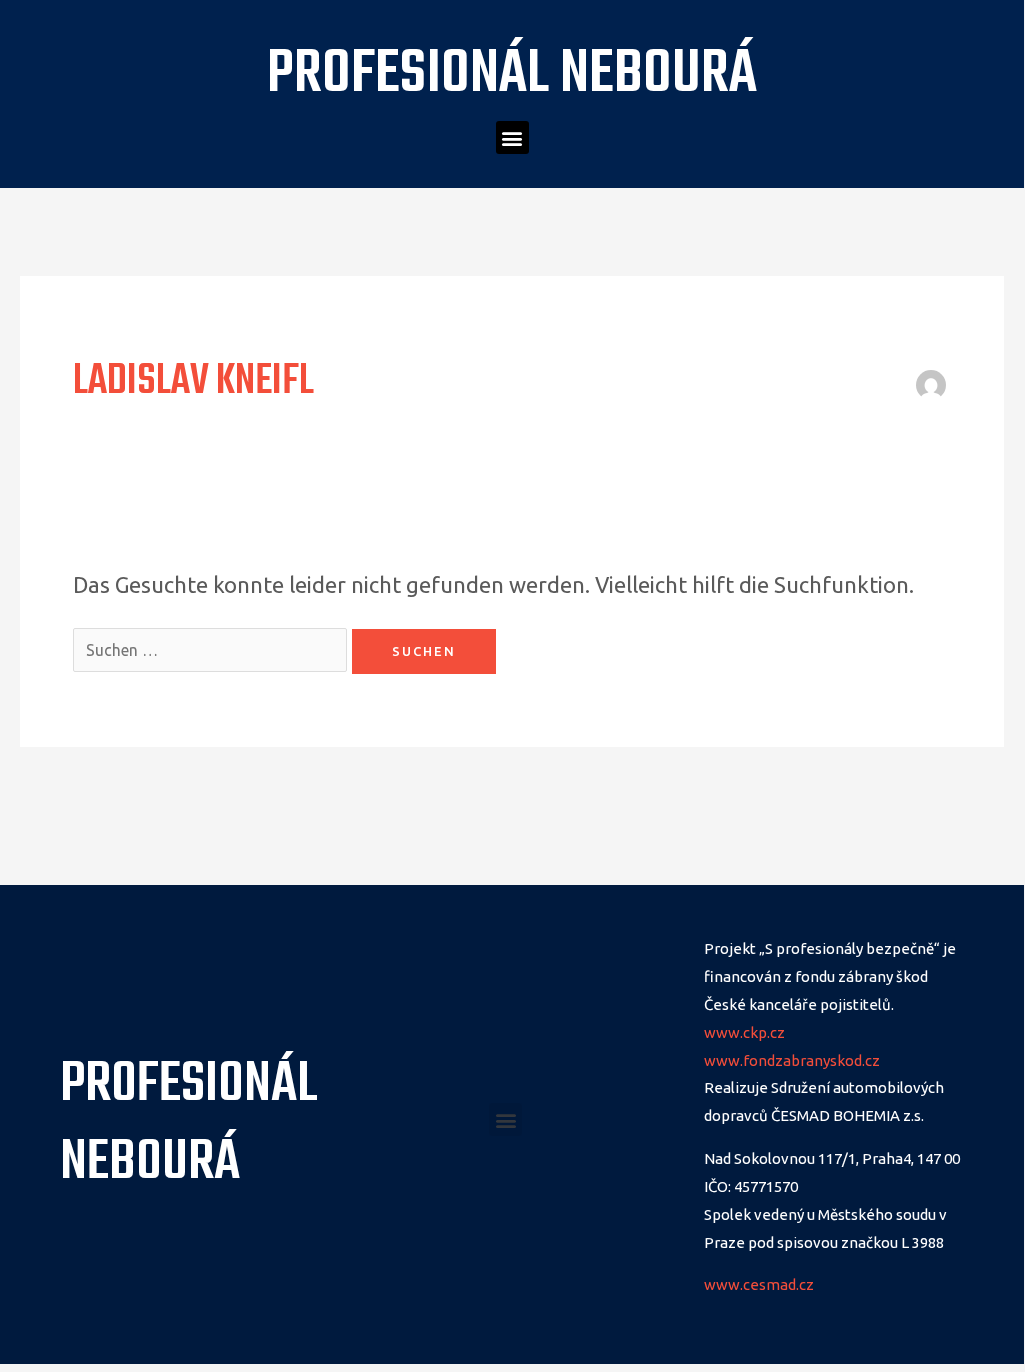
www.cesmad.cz (759, 1284)
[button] (512, 137)
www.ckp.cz (744, 1032)
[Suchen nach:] (212, 647)
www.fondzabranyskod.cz (792, 1060)
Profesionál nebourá (512, 75)
